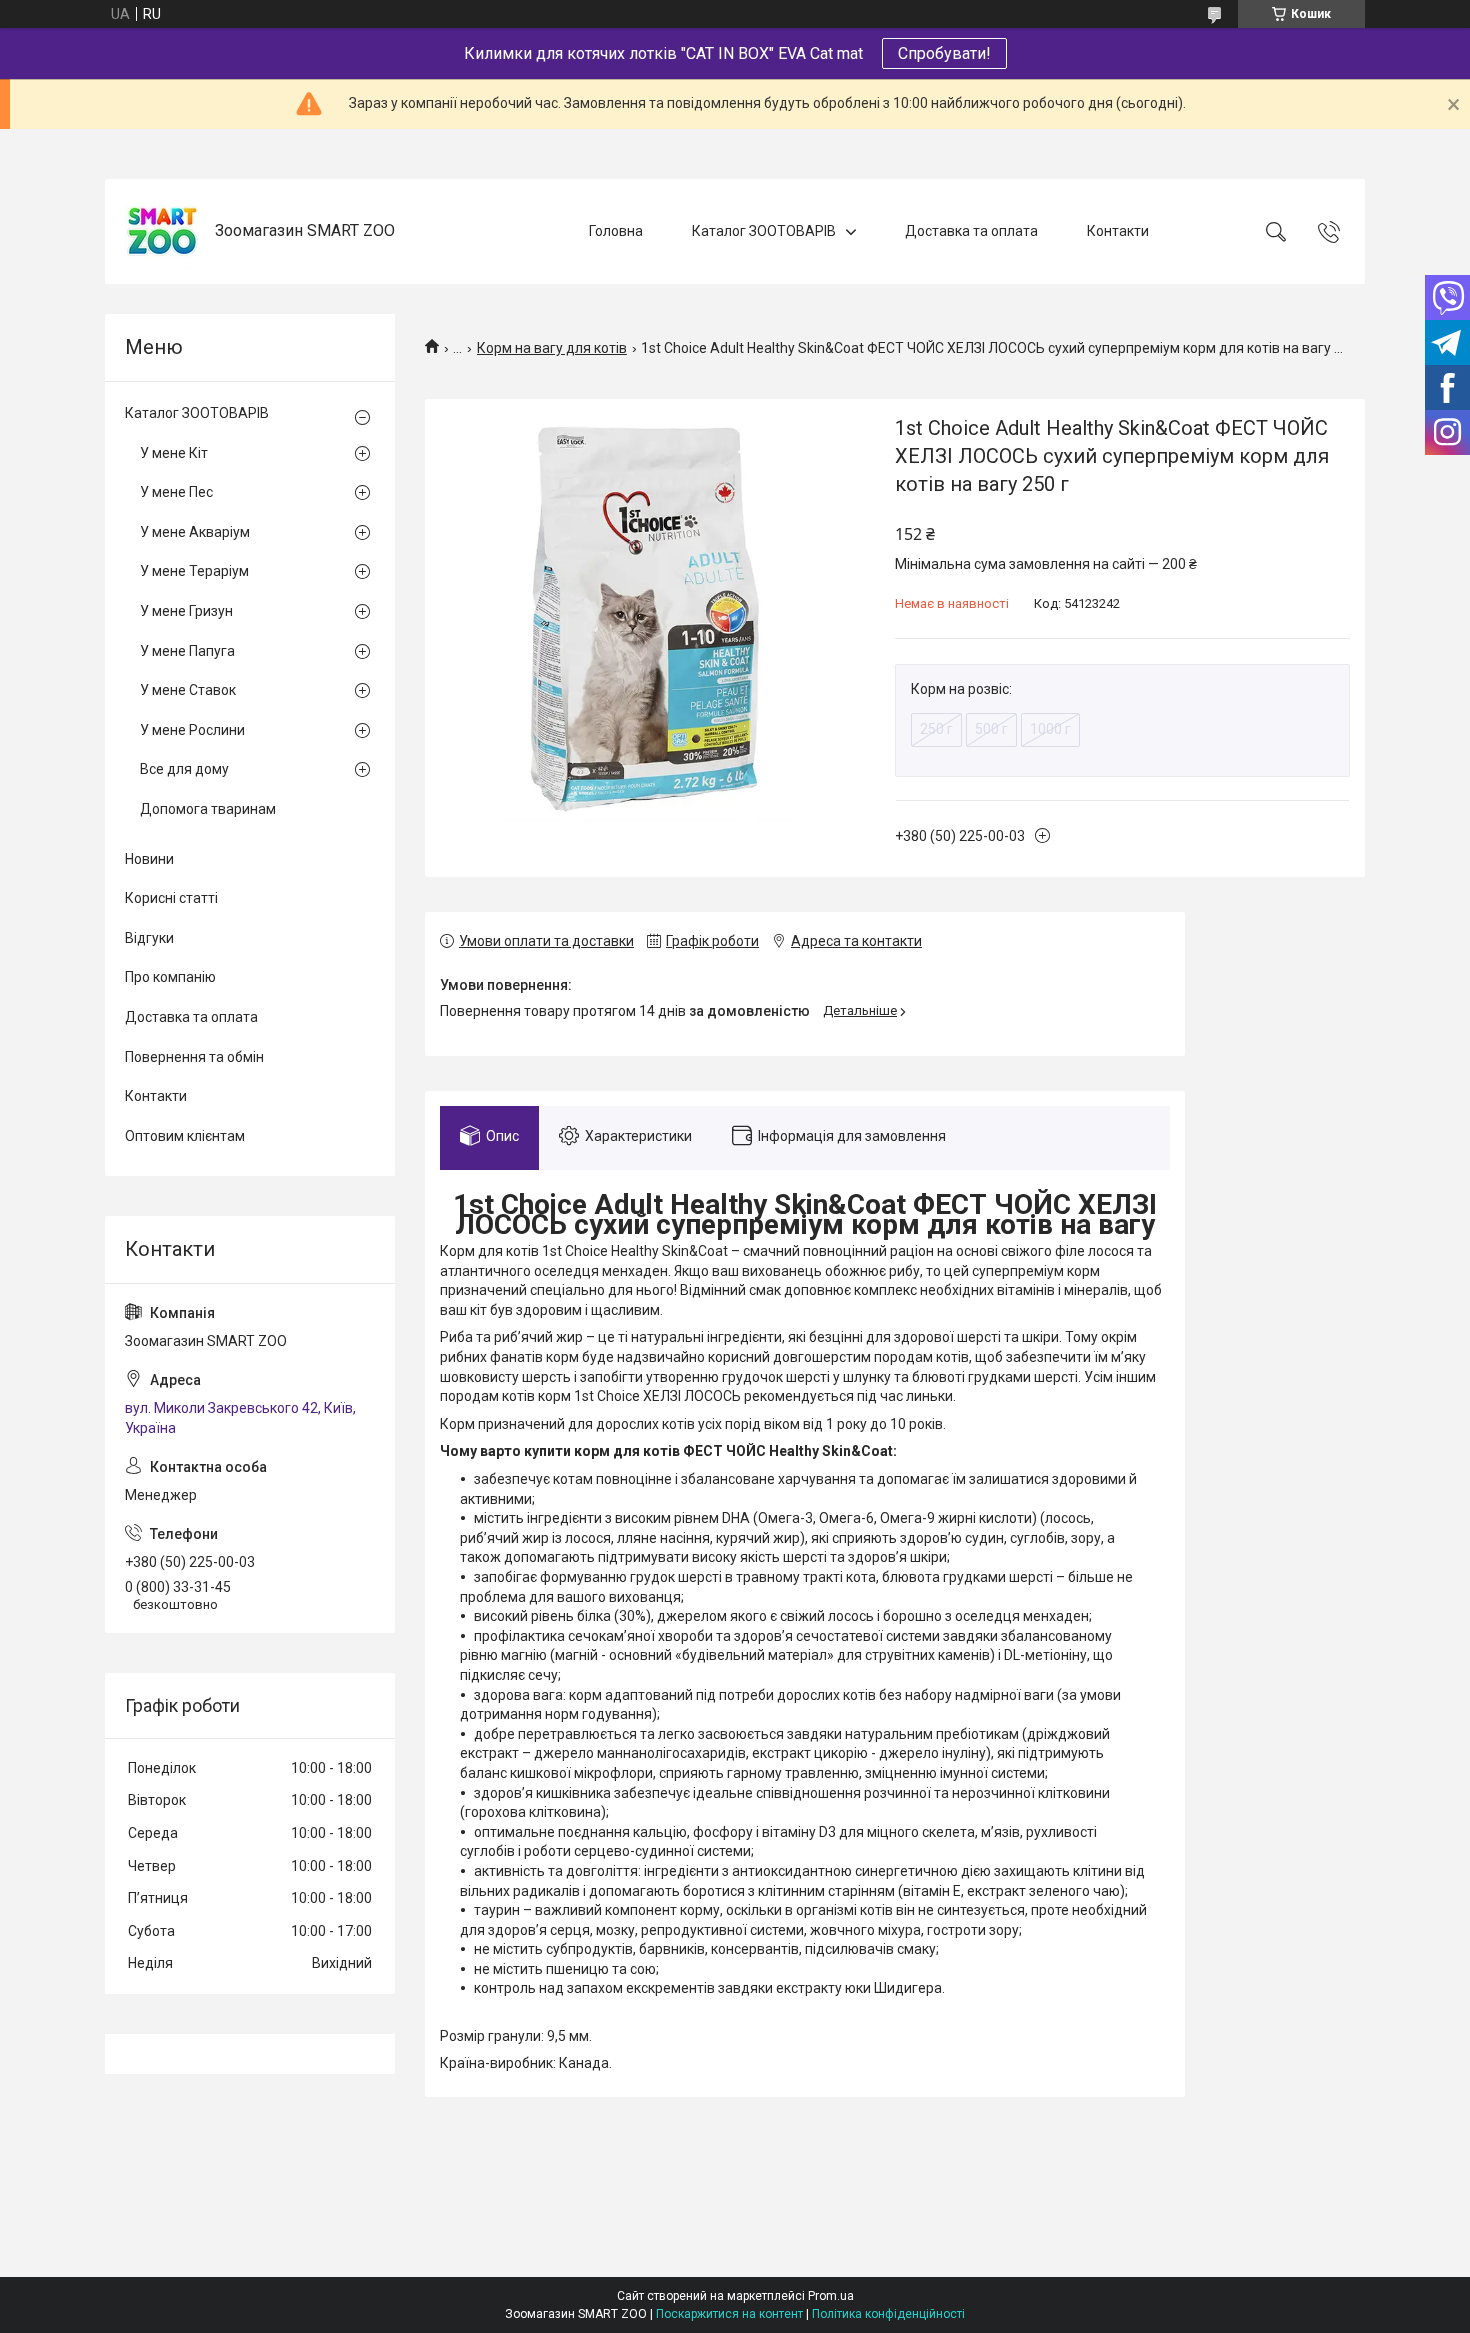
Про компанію (170, 977)
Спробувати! (944, 53)
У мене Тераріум (194, 571)
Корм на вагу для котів (552, 348)
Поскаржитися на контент (729, 2314)
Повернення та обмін (194, 1057)
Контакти (1118, 231)
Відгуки (149, 938)
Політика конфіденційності (888, 2314)
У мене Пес (176, 492)
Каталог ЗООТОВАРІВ (764, 231)
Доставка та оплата (971, 231)
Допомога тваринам (208, 809)
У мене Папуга (187, 651)
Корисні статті (171, 898)
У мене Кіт (174, 453)
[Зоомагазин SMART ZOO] (162, 231)
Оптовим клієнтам (185, 1136)
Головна (616, 231)
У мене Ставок (188, 690)
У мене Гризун (186, 611)
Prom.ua (831, 2296)
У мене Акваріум (195, 532)
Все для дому (184, 769)
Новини (149, 859)
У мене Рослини (192, 730)
